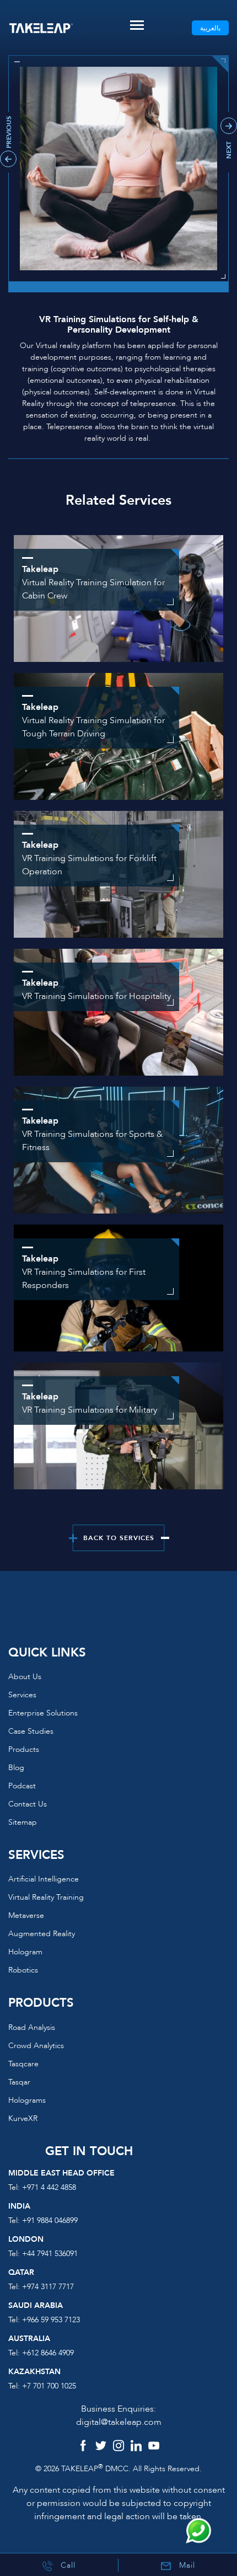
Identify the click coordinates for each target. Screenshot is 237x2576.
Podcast (22, 1786)
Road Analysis (32, 2027)
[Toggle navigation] (137, 25)
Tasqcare (23, 2064)
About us (25, 1677)
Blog (16, 1768)
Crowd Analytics (36, 2046)
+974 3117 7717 (48, 2287)
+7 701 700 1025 (49, 2386)
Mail (186, 2565)
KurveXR (23, 2118)
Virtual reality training (46, 1897)
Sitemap (23, 1822)
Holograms (27, 2100)
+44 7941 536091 (50, 2254)
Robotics (23, 1970)
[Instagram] (118, 2447)
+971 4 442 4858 (49, 2187)
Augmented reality (42, 1934)
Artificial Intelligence (44, 1879)
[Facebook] (83, 2447)
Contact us (28, 1804)
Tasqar (19, 2082)
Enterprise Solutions (43, 1713)
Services (22, 1695)
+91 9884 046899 (50, 2220)
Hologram (25, 1952)
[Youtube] (154, 2447)
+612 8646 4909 (48, 2353)
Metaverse (26, 1915)
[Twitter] (101, 2447)
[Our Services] (118, 1012)
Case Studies (31, 1731)
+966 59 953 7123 (51, 2320)
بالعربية (210, 28)
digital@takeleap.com (119, 2422)
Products (24, 1749)
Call (67, 2565)
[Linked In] (136, 2447)
